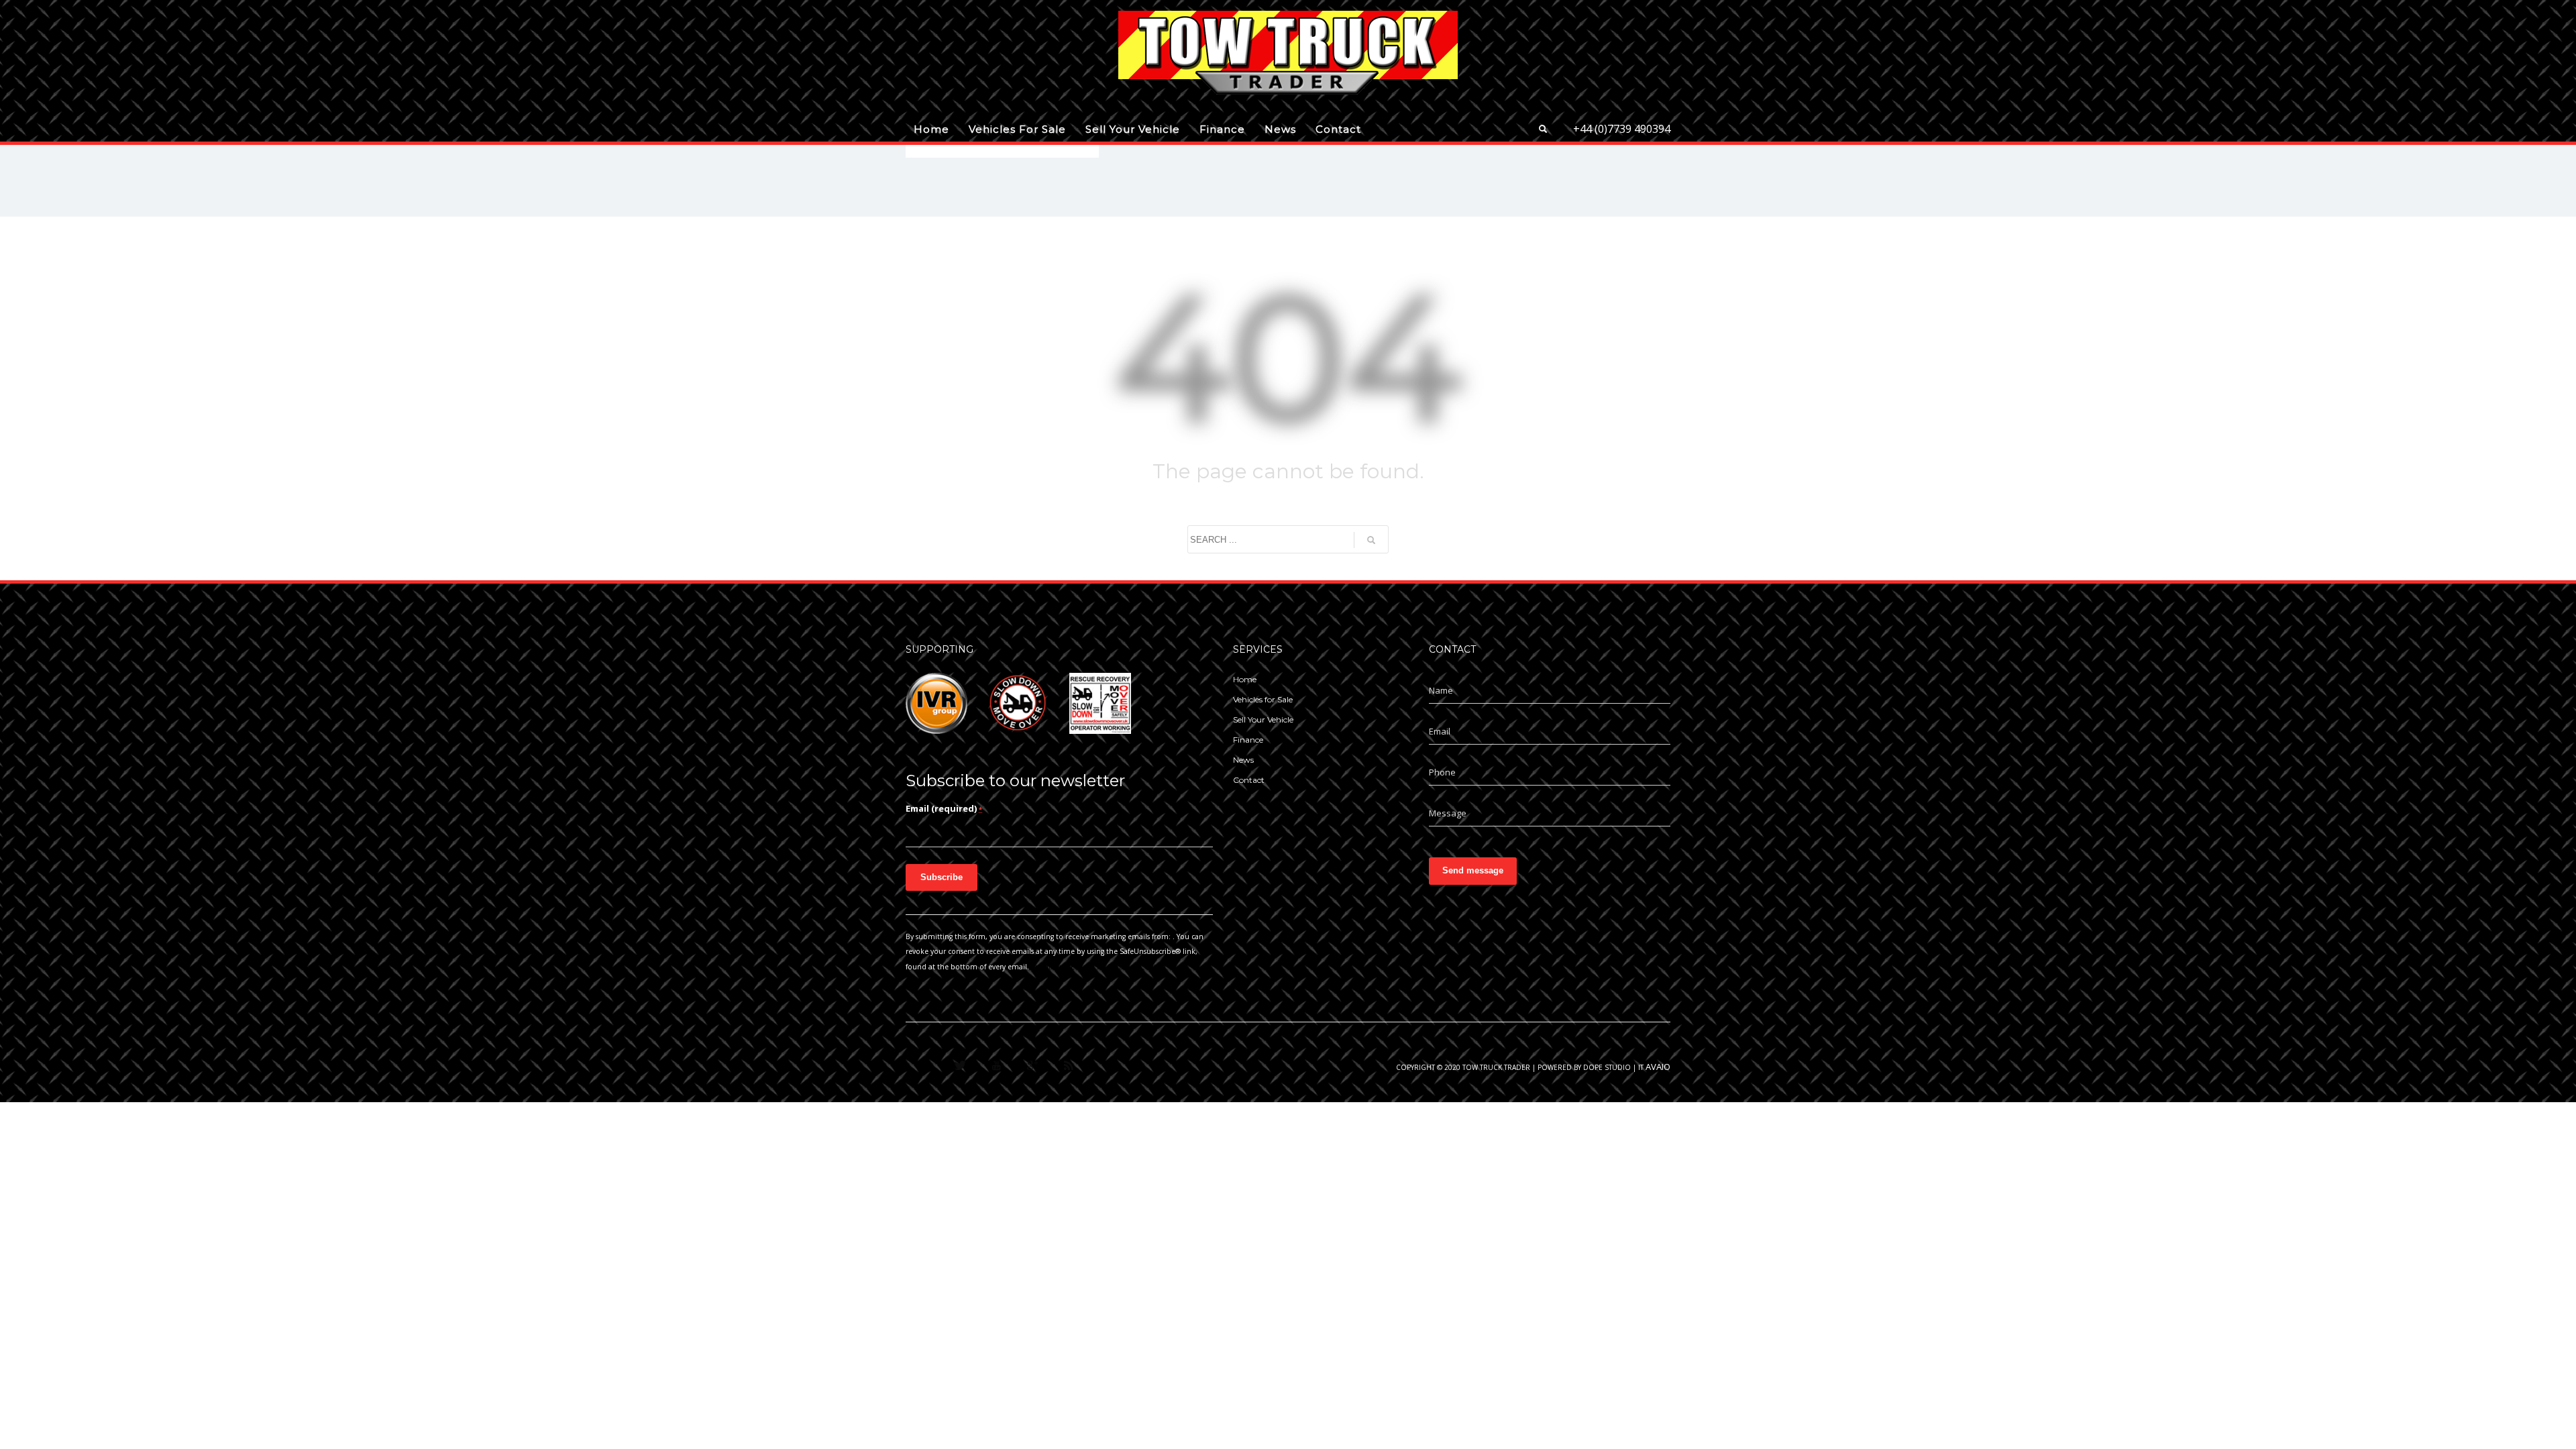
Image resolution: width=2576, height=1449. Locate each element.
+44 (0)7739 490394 (1622, 129)
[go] (1371, 540)
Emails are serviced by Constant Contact (1099, 967)
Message (1448, 813)
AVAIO (1658, 1067)
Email (1440, 731)
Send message (1473, 870)
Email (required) (944, 808)
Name (1441, 690)
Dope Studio (1607, 1067)
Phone (1442, 772)
